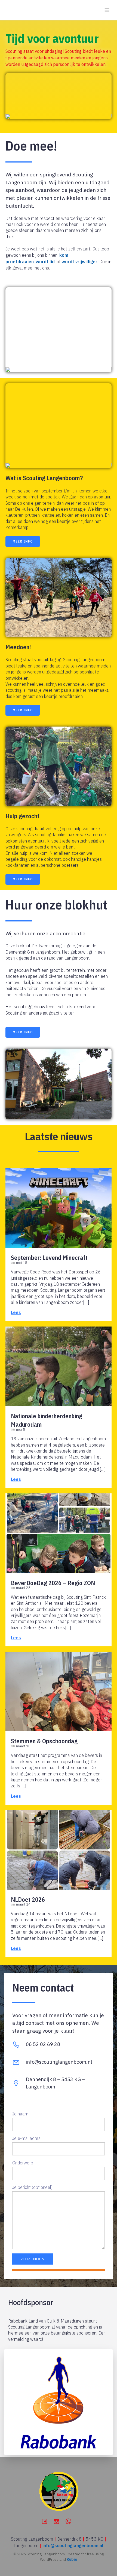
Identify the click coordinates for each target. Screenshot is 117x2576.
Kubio (72, 2559)
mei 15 (22, 1263)
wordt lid (45, 262)
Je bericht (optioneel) (32, 2187)
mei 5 (21, 1430)
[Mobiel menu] (107, 10)
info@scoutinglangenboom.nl (73, 2546)
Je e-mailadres (26, 2138)
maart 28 (23, 1588)
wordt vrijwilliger (79, 262)
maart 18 (23, 1746)
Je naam (20, 2114)
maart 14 (23, 1904)
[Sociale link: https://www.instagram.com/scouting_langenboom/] (59, 2521)
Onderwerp (23, 2163)
